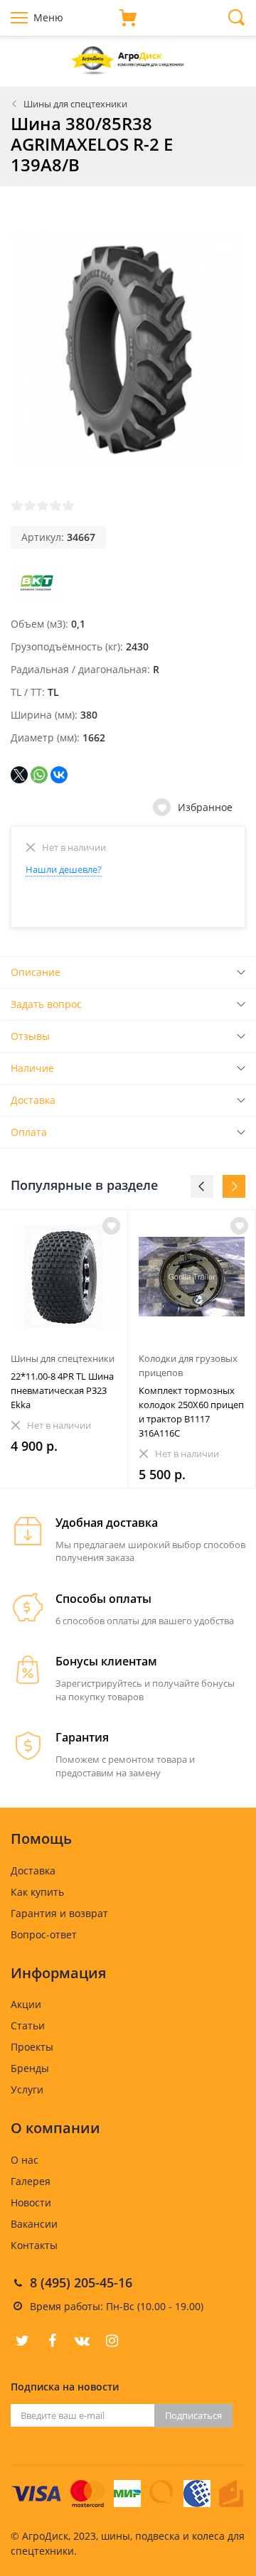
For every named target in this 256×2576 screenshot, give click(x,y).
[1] (17, 505)
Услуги (27, 2089)
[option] (64, 1349)
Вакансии (34, 2224)
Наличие (32, 1068)
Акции (26, 2004)
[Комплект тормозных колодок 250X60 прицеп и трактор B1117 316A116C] (192, 1277)
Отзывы (30, 1036)
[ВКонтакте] (59, 775)
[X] (19, 775)
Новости (31, 2202)
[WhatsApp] (39, 775)
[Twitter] (22, 2341)
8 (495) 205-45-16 (81, 2282)
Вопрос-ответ (44, 1934)
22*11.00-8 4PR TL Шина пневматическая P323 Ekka (62, 1390)
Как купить (37, 1892)
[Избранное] (111, 1226)
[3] (43, 505)
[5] (68, 505)
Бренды (30, 2068)
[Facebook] (52, 2341)
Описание (36, 972)
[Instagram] (112, 2341)
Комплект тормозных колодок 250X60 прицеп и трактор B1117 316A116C (191, 1412)
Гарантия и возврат (59, 1913)
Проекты (32, 2047)
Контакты (34, 2245)
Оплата (29, 1132)
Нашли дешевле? (64, 869)
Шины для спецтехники (75, 104)
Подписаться (193, 2415)
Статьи (28, 2025)
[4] (55, 505)
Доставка (33, 1100)
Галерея (31, 2181)
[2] (30, 505)
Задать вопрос (46, 1004)
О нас (25, 2160)
